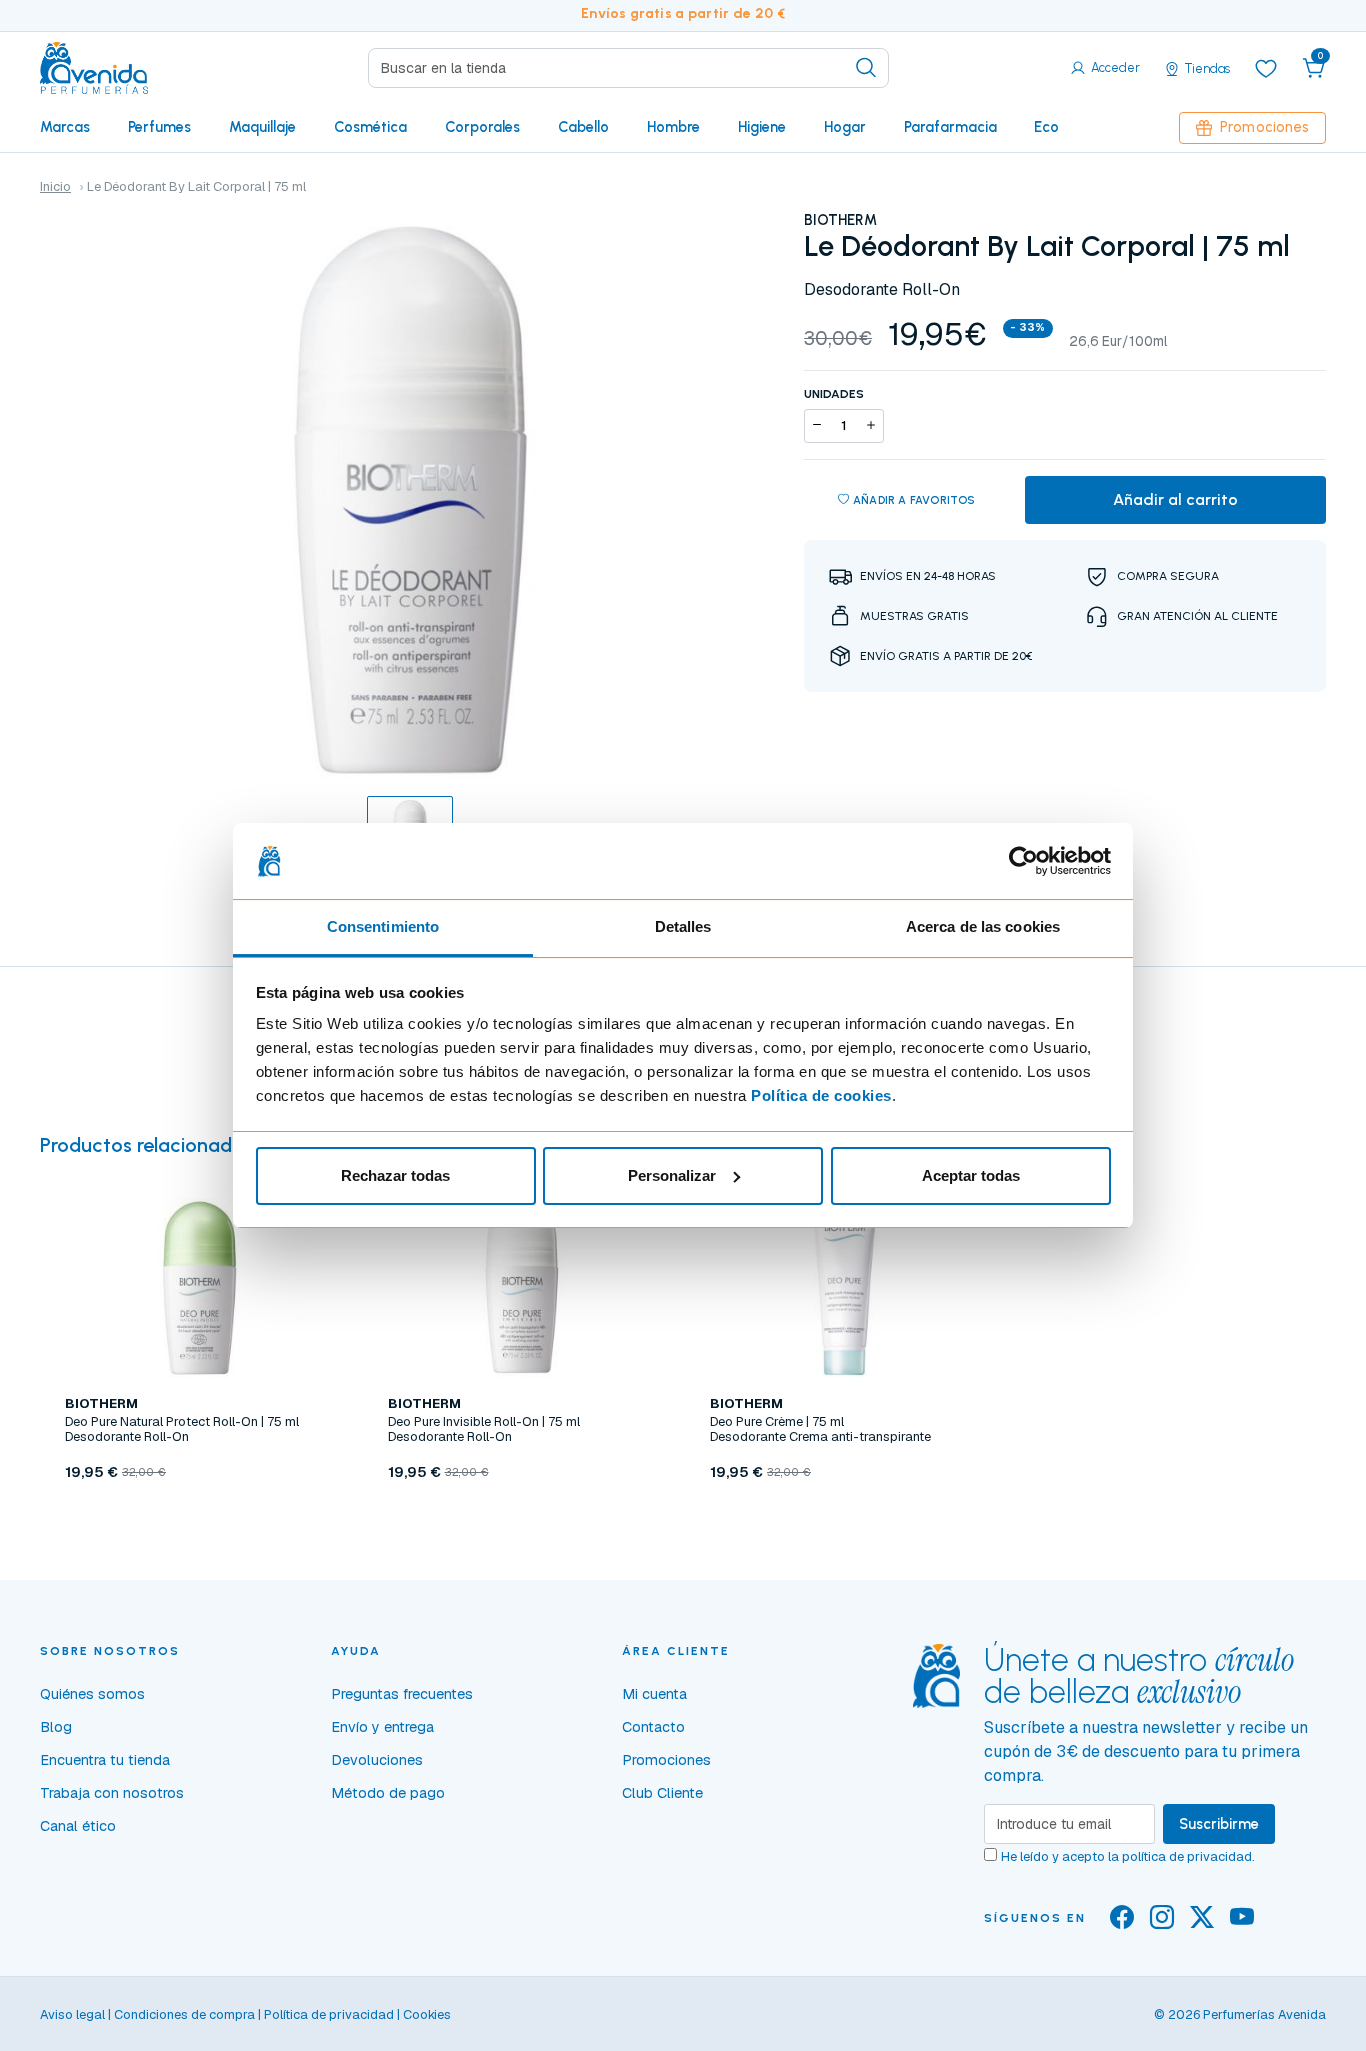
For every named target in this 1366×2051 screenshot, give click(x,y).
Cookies (427, 2014)
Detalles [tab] (683, 926)
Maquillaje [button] (262, 127)
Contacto (653, 1727)
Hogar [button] (845, 127)
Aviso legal (72, 2014)
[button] (1314, 68)
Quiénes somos (92, 1694)
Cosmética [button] (370, 127)
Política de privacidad (329, 2014)
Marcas (65, 127)
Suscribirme (1219, 1824)
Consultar (844, 1519)
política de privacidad (1187, 1856)
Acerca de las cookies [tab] (983, 926)
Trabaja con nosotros (112, 1793)
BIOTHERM (840, 220)
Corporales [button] (482, 127)
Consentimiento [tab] (383, 926)
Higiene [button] (762, 127)
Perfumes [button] (159, 127)
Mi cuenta (654, 1694)
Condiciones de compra (184, 2014)
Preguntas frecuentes (402, 1694)
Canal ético (78, 1826)
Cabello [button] (583, 127)
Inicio (55, 186)
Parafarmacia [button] (950, 127)
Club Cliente (662, 1793)
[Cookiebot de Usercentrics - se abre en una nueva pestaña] (1023, 861)
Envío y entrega (382, 1727)
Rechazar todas (395, 1175)
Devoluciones (377, 1760)
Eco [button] (1046, 127)
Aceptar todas (971, 1175)
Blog (56, 1727)
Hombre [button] (673, 127)
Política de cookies (821, 1095)
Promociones (1264, 127)
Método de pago (388, 1793)
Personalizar (672, 1175)
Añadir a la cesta (199, 1519)
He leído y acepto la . (1128, 1856)
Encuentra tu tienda (105, 1760)
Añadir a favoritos (914, 500)
